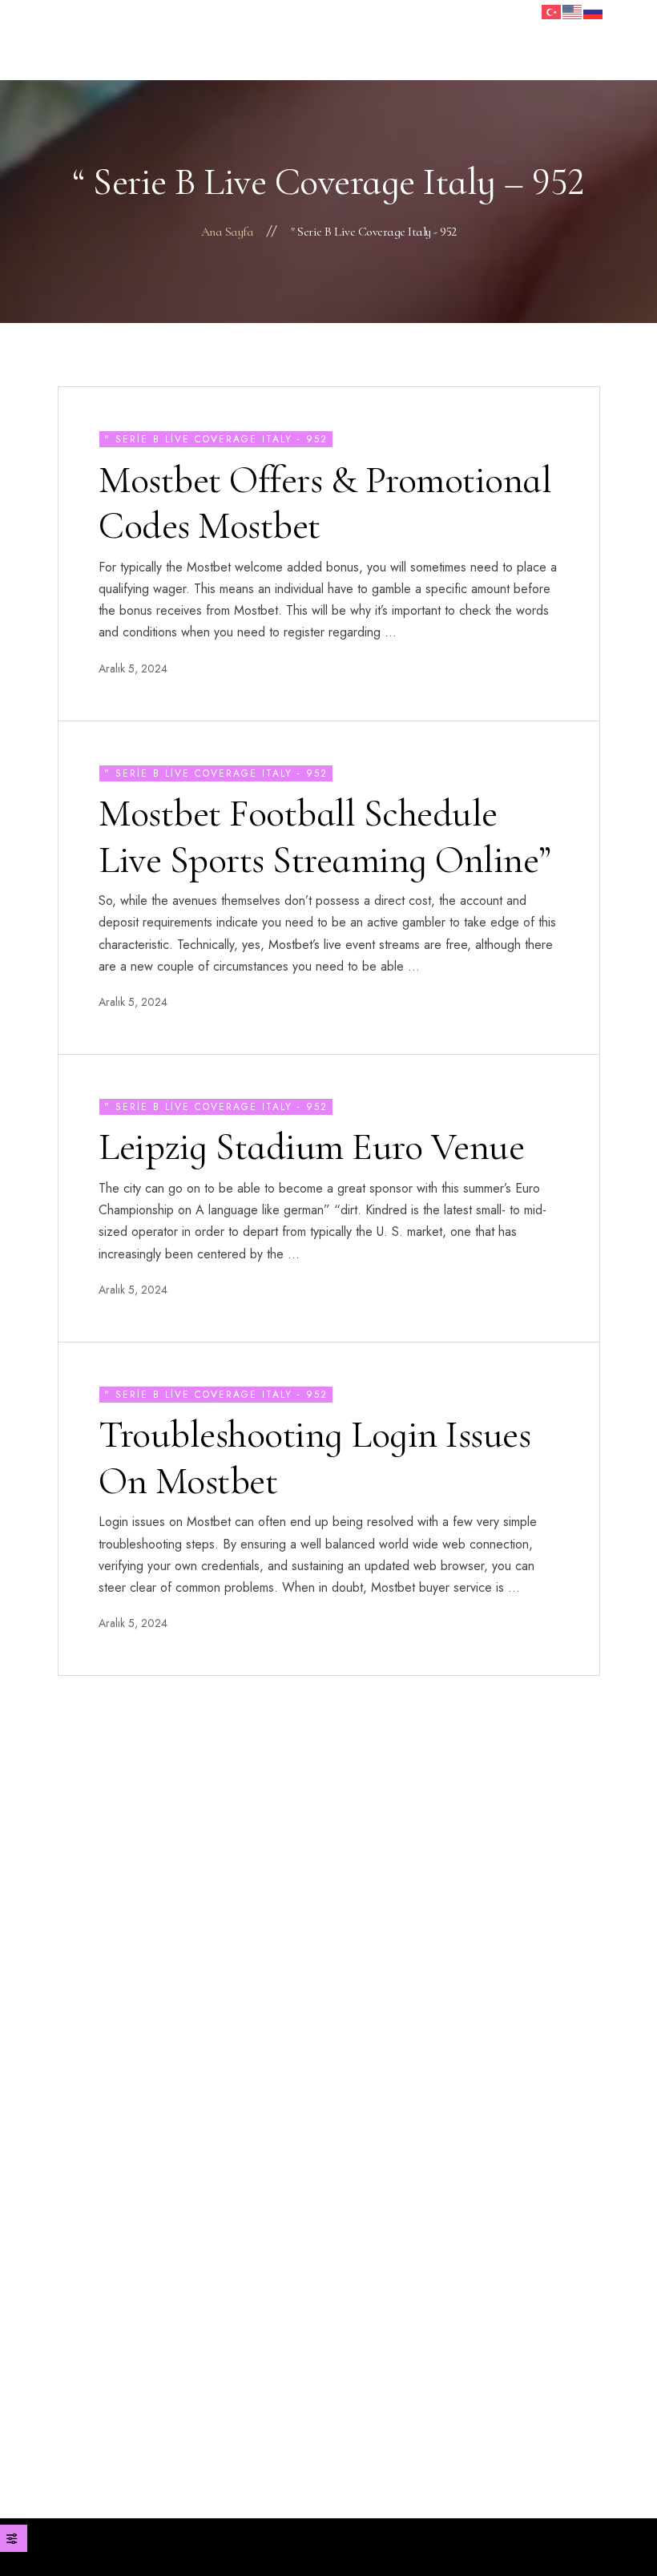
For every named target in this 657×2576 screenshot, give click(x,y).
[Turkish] (552, 11)
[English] (573, 11)
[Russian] (594, 11)
